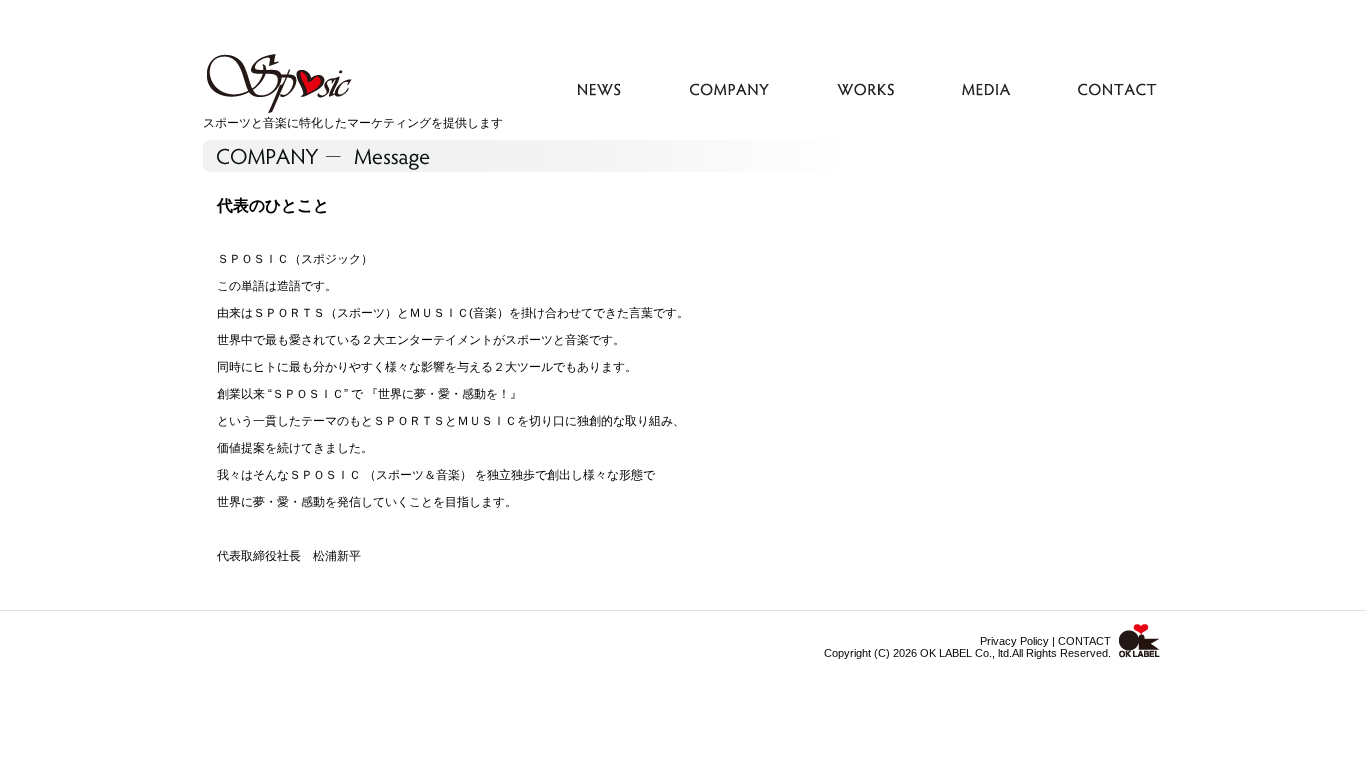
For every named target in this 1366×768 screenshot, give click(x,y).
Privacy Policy (1014, 641)
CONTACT (1084, 641)
